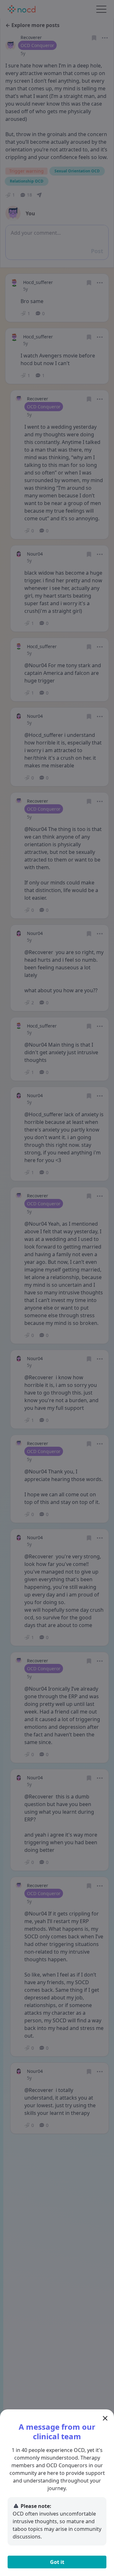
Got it (57, 2562)
